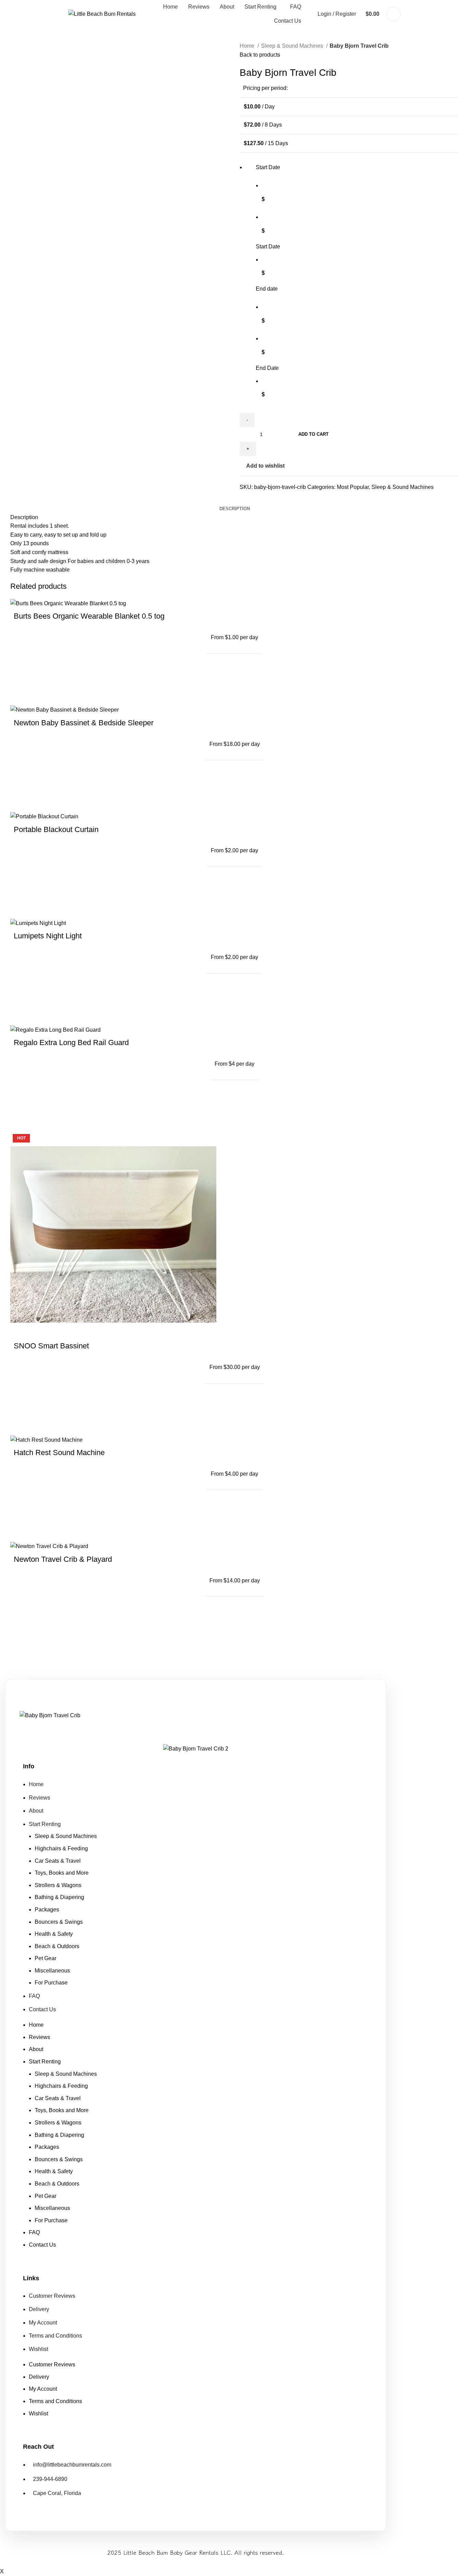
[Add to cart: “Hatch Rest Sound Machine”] (22, 1530)
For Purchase (51, 1983)
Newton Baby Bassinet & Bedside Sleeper (84, 723)
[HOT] (113, 1234)
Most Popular (353, 487)
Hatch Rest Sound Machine (59, 1453)
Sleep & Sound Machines (293, 46)
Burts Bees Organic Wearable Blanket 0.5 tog (89, 616)
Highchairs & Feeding (61, 1848)
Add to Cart (313, 434)
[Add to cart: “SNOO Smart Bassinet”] (22, 1423)
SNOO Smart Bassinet (51, 1346)
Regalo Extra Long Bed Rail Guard (71, 1043)
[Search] (393, 14)
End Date (267, 368)
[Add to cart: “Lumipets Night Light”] (22, 1013)
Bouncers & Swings (59, 1922)
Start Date (268, 247)
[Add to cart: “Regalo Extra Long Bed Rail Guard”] (22, 1120)
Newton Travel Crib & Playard (63, 1559)
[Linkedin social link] (269, 500)
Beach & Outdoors (57, 1946)
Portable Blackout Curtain (56, 829)
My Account (43, 2323)
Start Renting (45, 1824)
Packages (47, 1910)
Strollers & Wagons (58, 1885)
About (36, 1811)
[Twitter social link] (253, 500)
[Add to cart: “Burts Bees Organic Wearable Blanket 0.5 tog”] (22, 693)
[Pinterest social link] (261, 500)
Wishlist (38, 2349)
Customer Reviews (52, 2296)
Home (248, 46)
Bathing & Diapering (59, 1897)
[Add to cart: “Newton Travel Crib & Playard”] (22, 1636)
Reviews (39, 1798)
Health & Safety (54, 1934)
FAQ (34, 1996)
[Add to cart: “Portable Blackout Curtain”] (22, 906)
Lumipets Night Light (48, 936)
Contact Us (42, 2009)
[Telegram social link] (277, 500)
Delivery (39, 2309)
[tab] (235, 509)
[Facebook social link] (245, 500)
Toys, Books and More (62, 1873)
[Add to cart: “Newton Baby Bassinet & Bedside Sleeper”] (22, 800)
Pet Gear (45, 1958)
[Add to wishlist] (22, 676)
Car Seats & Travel (58, 1861)
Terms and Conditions (55, 2336)
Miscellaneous (52, 1971)
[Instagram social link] (200, 1730)
